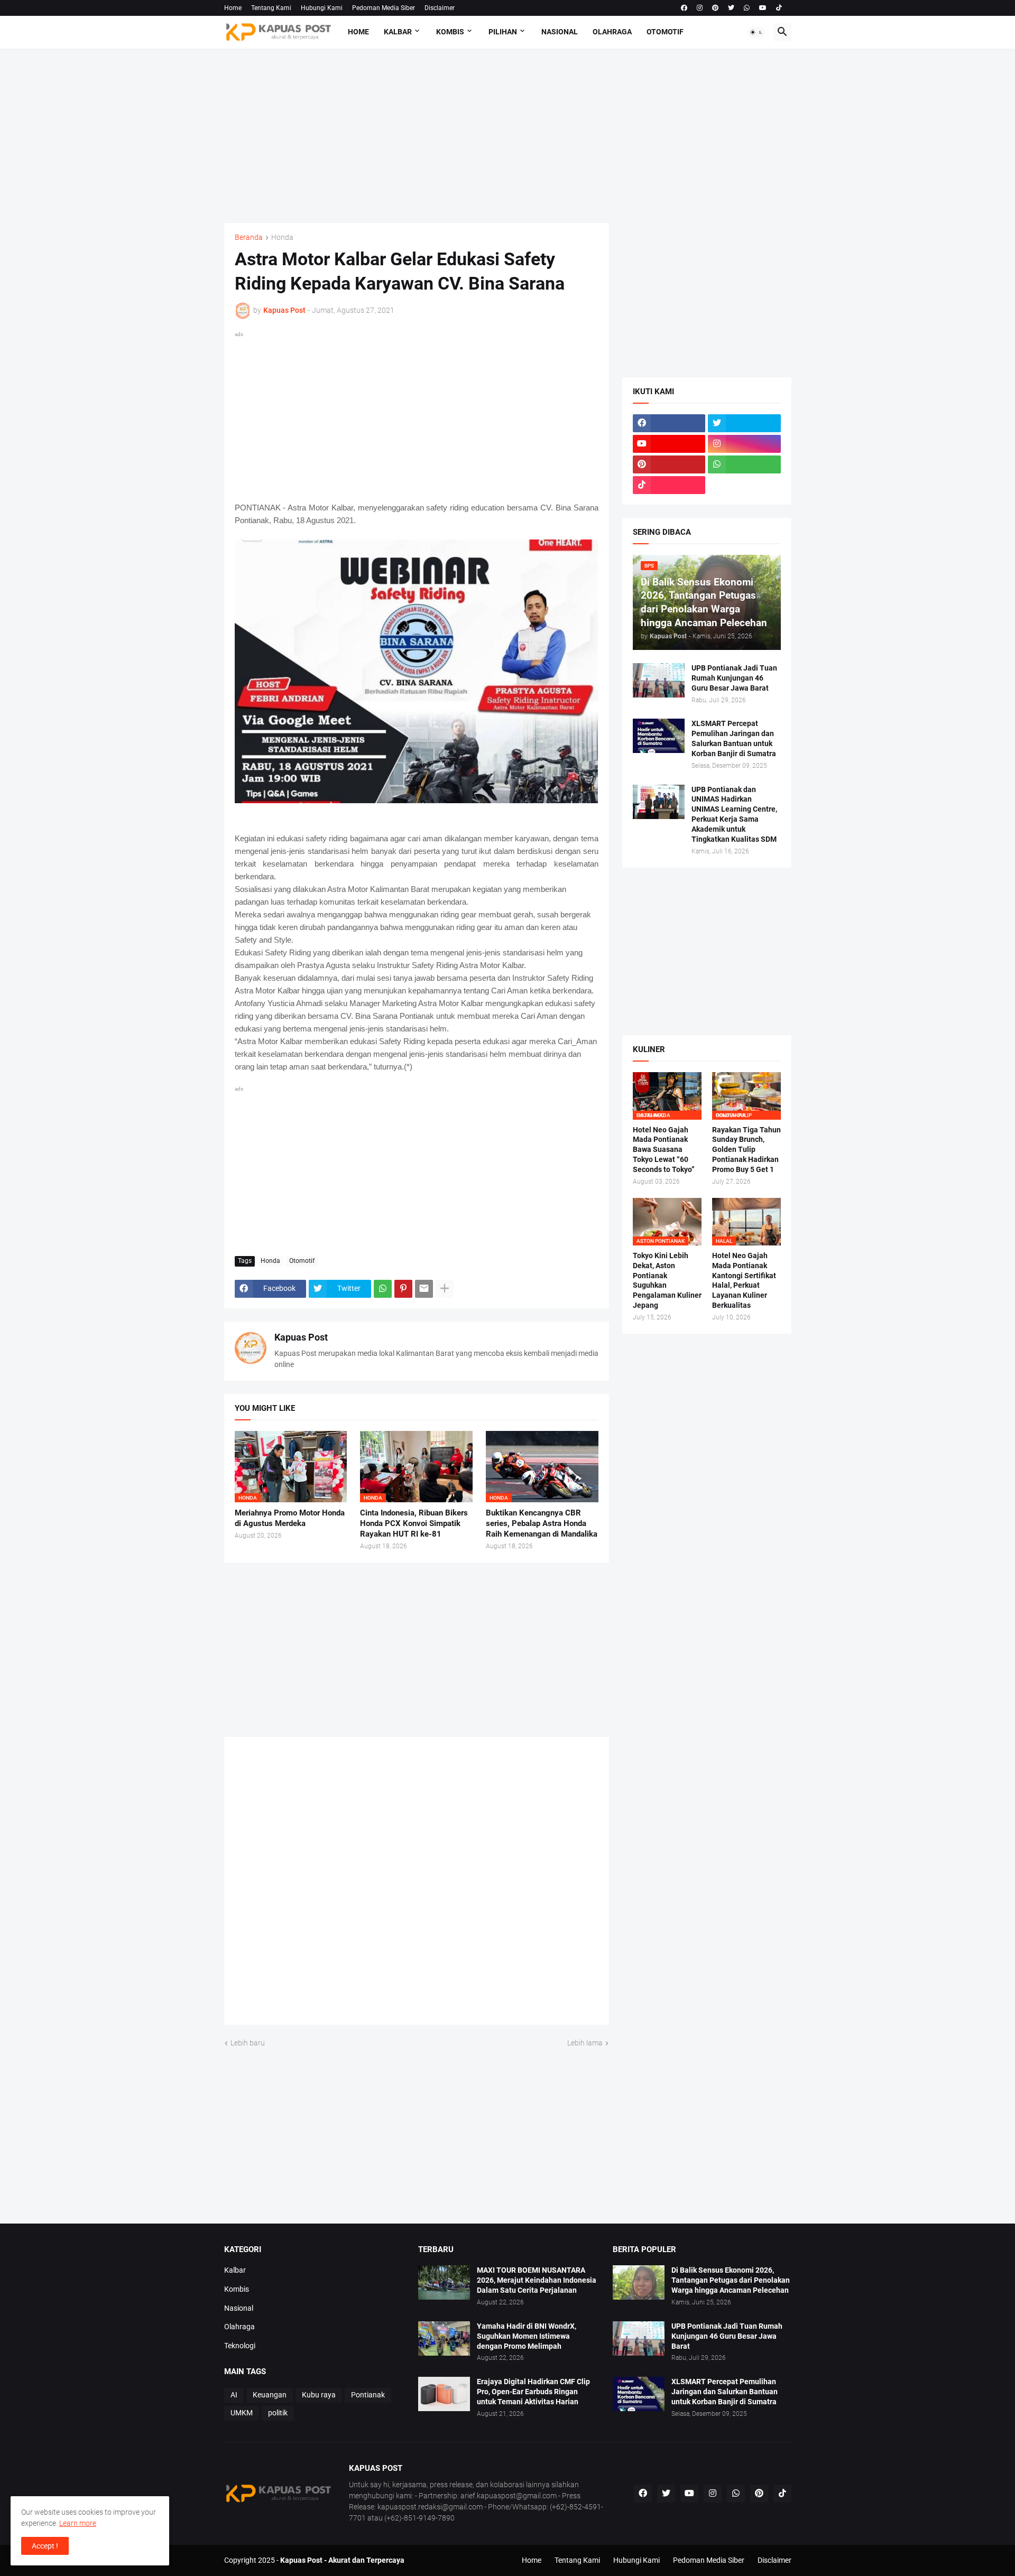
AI (234, 2395)
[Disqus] (417, 1885)
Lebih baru (248, 2043)
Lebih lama (585, 2043)
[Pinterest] (403, 1289)
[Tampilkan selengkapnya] (445, 1289)
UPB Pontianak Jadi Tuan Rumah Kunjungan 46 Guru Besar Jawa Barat (734, 678)
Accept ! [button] (45, 2546)
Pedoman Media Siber (384, 8)
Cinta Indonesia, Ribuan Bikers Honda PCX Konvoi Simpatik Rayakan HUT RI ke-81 (414, 1524)
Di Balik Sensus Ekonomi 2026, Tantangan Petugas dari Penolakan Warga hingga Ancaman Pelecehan (731, 2280)
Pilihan (503, 32)
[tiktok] (779, 8)
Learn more (78, 2523)
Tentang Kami (271, 8)
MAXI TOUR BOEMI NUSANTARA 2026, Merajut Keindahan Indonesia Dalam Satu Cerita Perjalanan (537, 2280)
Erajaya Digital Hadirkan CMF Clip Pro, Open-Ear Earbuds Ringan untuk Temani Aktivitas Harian (533, 2392)
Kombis (450, 32)
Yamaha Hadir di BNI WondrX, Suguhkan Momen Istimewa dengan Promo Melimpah (527, 2336)
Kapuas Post (301, 1337)
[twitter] (731, 8)
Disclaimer (440, 8)
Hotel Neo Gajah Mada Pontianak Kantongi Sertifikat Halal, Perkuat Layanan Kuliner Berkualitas (744, 1281)
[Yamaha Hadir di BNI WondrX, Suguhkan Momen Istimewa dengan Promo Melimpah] (444, 2338)
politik (278, 2413)
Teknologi (240, 2346)
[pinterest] (715, 8)
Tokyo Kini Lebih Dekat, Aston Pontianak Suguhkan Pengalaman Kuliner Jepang (667, 1281)
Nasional (560, 32)
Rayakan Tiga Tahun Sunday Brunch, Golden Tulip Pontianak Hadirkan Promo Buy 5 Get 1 (746, 1150)
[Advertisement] (508, 136)
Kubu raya (319, 2395)
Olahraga (612, 32)
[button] (756, 32)
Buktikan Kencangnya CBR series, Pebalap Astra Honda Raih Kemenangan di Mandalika (542, 1524)
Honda (282, 238)
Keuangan (270, 2395)
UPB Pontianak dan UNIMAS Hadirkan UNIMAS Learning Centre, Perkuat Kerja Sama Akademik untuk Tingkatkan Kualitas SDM (734, 815)
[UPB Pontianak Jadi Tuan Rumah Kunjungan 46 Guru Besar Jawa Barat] (659, 680)
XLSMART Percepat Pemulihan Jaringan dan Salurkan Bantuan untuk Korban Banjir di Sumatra (734, 738)
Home (233, 8)
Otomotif (665, 32)
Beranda (249, 238)
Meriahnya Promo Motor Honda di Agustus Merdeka (290, 1518)
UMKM (242, 2413)
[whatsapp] (747, 8)
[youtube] (763, 8)
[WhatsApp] (383, 1289)
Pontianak (368, 2395)
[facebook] (684, 8)
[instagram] (700, 8)
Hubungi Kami (322, 8)
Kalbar (398, 32)
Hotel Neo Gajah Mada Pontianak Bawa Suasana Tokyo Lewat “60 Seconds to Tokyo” (664, 1150)
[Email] (424, 1289)
